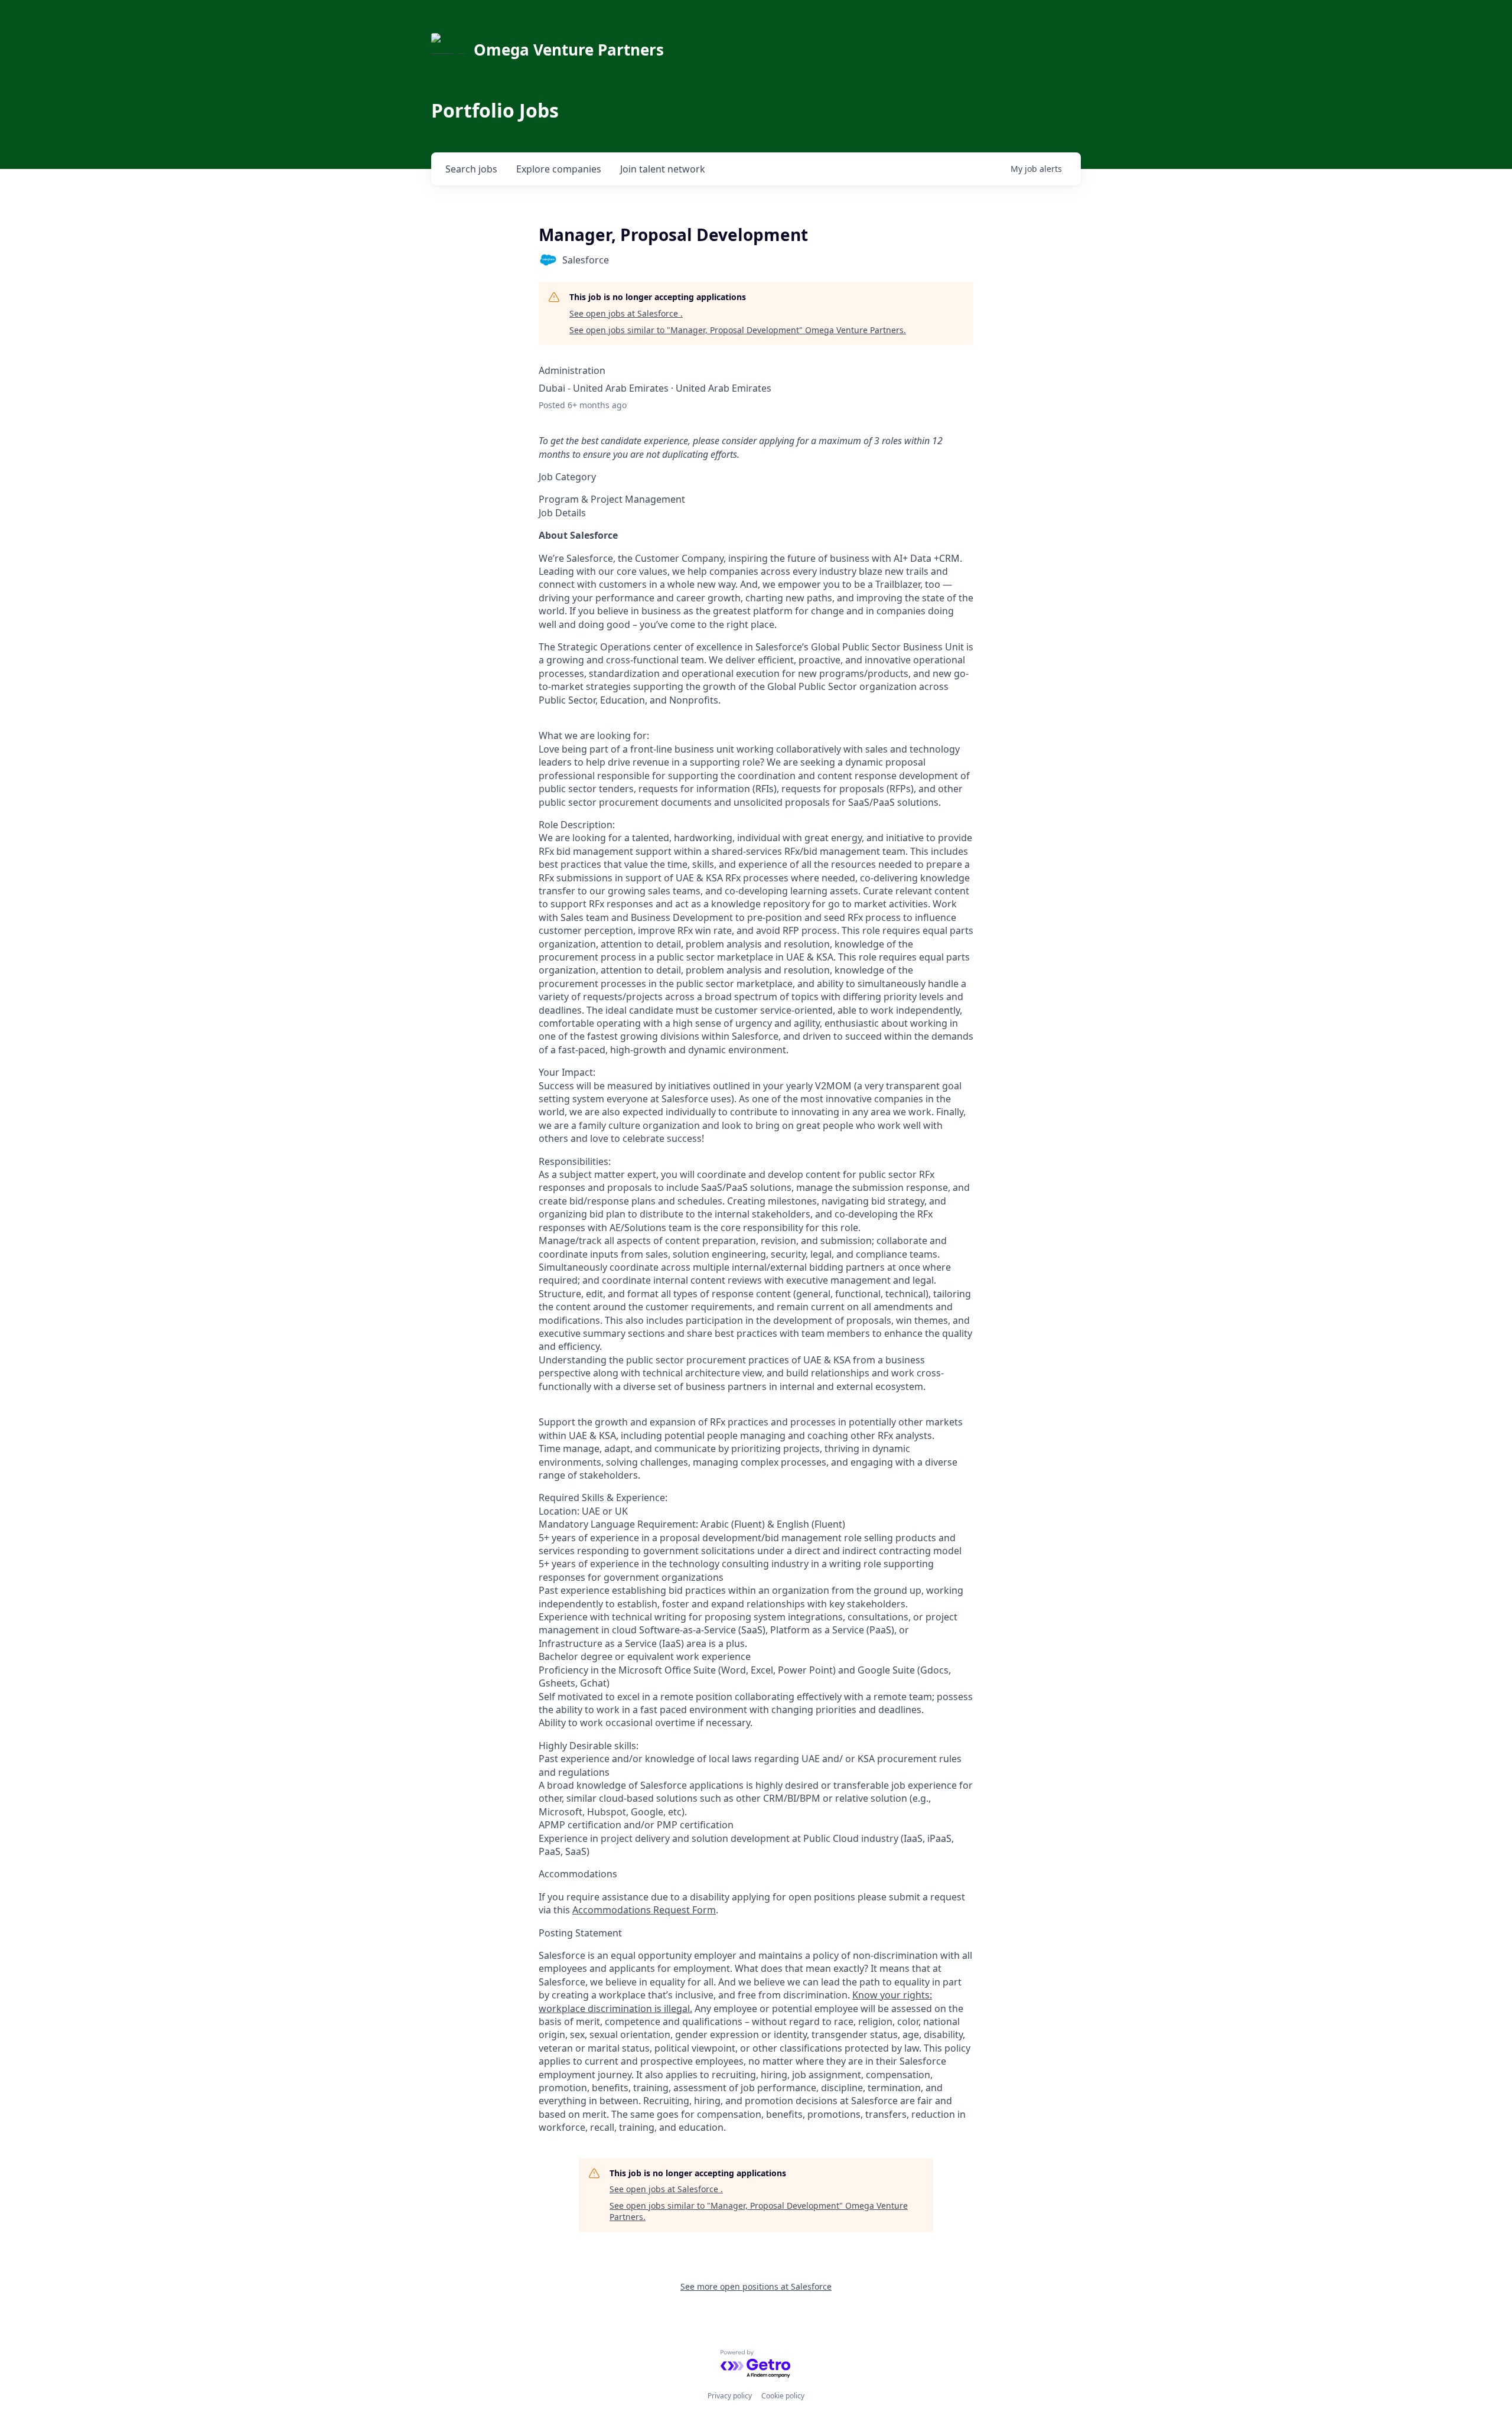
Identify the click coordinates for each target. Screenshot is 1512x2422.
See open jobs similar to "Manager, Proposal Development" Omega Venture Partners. (738, 330)
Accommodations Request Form (644, 1910)
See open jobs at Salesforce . (626, 313)
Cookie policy (783, 2396)
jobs (471, 169)
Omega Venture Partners (569, 50)
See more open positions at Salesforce (756, 2286)
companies (559, 169)
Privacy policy (730, 2396)
